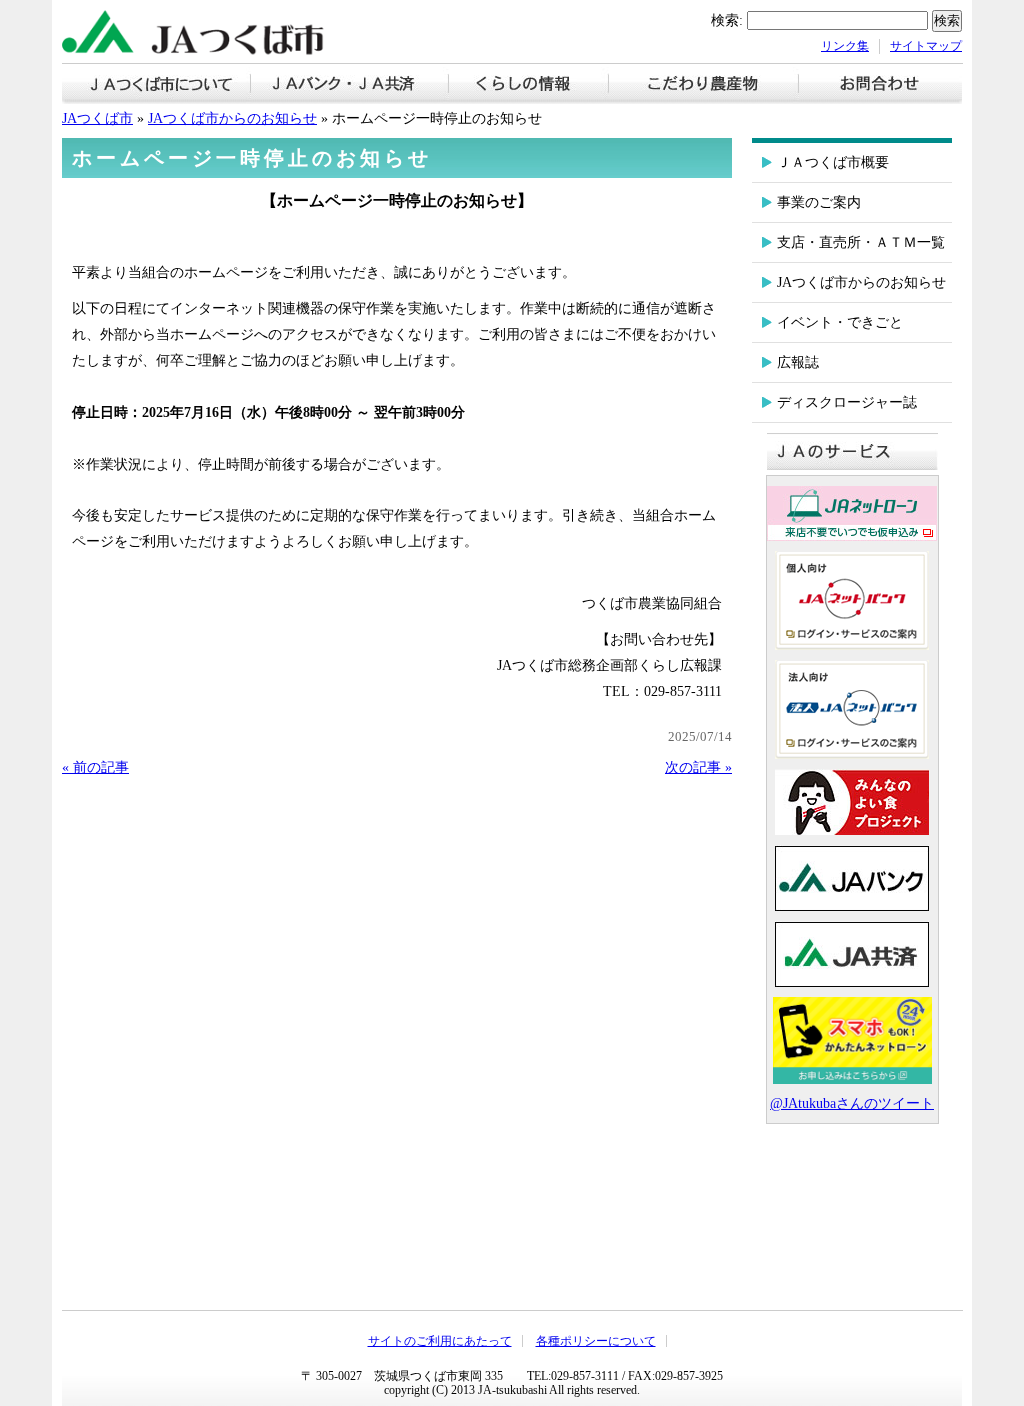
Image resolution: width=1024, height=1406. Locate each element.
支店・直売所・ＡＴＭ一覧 (861, 242)
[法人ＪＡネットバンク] (852, 754)
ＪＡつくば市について (156, 85)
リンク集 (845, 46)
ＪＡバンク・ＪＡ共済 (350, 85)
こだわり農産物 (704, 85)
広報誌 (798, 362)
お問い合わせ (880, 85)
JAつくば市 (97, 118)
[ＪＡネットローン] (852, 536)
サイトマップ (926, 46)
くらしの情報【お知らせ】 (529, 85)
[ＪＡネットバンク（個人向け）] (852, 645)
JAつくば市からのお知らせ (232, 118)
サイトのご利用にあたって (440, 1341)
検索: (727, 20)
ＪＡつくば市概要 (833, 162)
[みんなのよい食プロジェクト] (852, 830)
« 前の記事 (95, 767)
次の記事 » (698, 767)
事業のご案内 (819, 202)
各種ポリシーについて (596, 1341)
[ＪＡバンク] (852, 906)
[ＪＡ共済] (852, 982)
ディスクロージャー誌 (847, 402)
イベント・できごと (840, 322)
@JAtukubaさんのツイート (852, 1103)
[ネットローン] (852, 1079)
